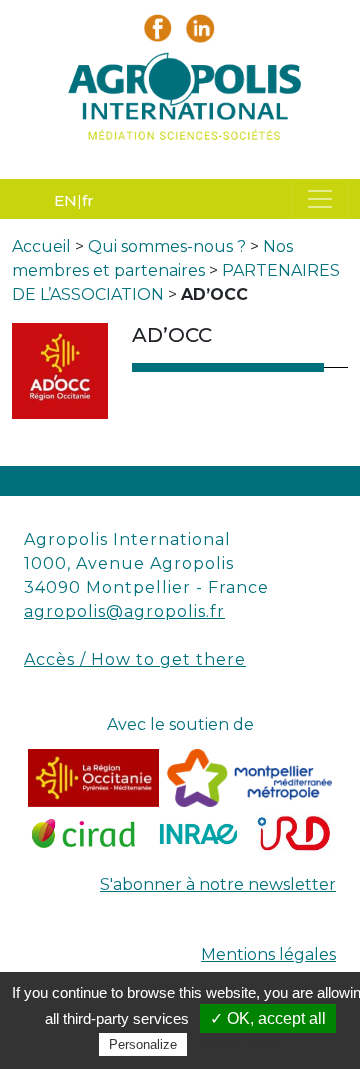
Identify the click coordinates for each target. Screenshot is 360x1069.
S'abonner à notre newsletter (218, 884)
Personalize (143, 1044)
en (65, 200)
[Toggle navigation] (320, 199)
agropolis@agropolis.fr (124, 611)
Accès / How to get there (135, 659)
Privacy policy (240, 1044)
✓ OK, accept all (268, 1018)
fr (88, 200)
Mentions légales (268, 954)
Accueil (41, 246)
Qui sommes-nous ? (167, 246)
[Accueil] (180, 101)
